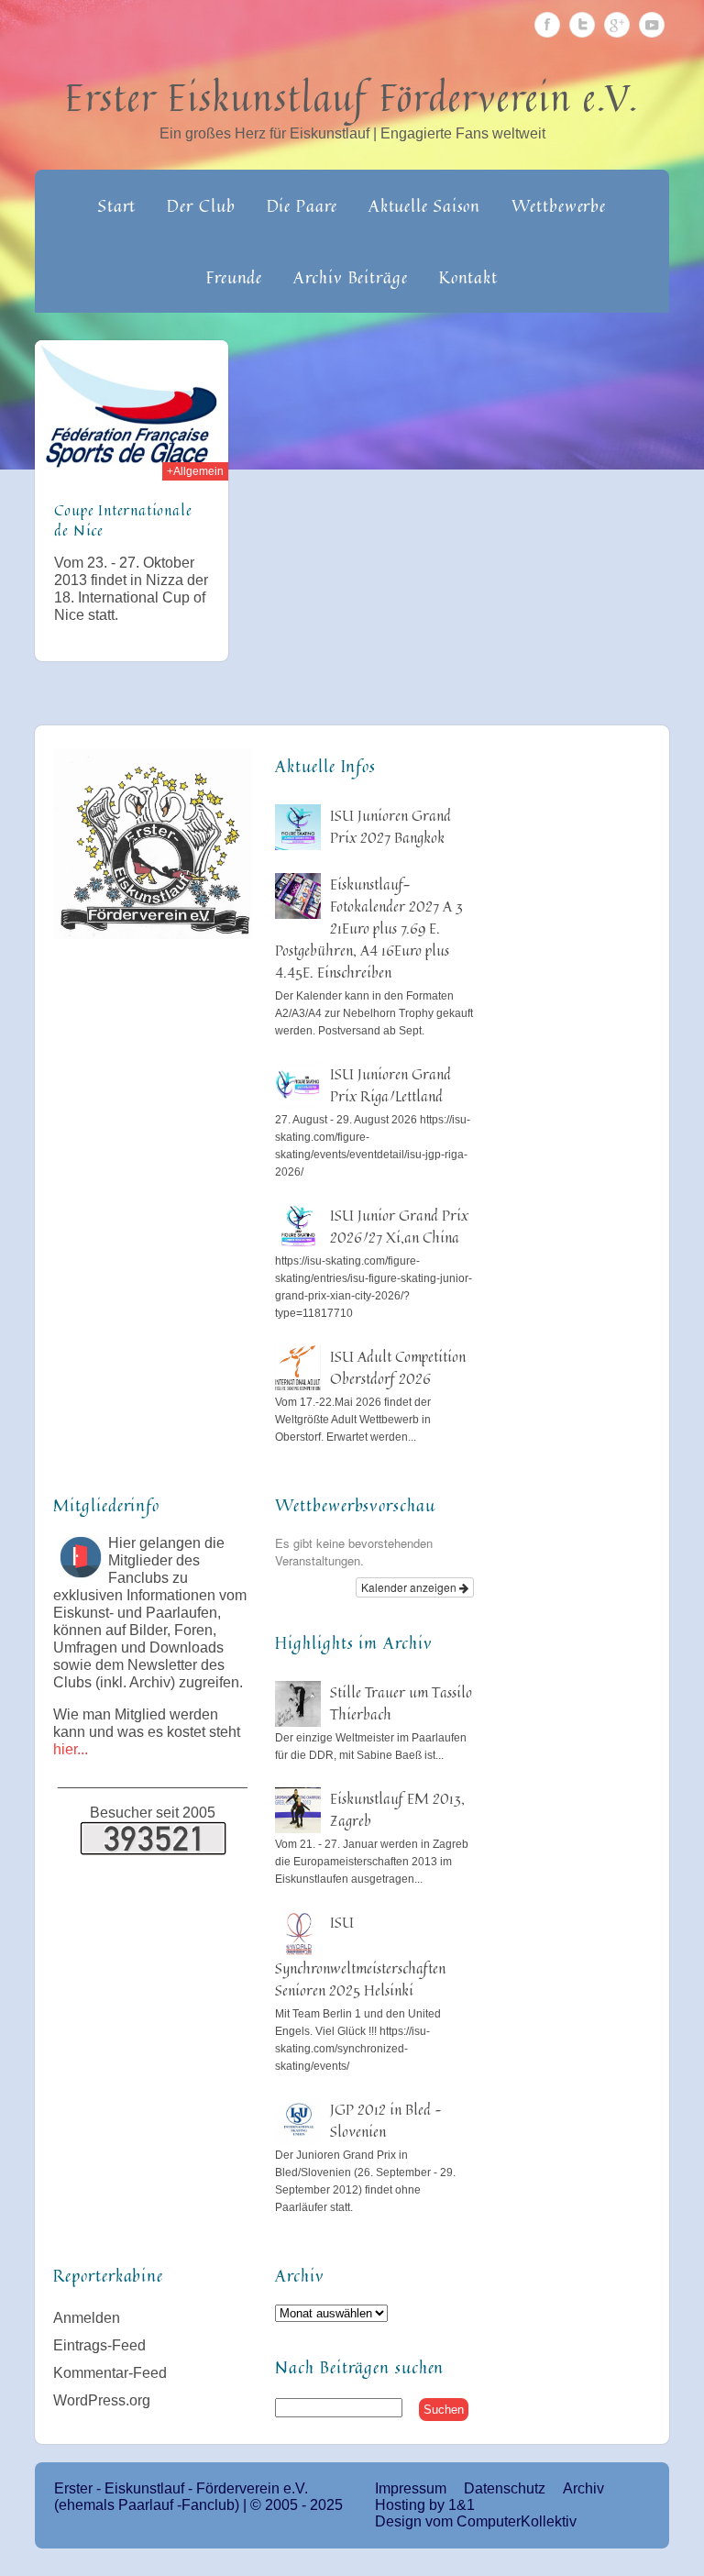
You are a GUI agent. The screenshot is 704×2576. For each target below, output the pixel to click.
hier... (71, 1749)
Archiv (583, 2488)
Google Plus (617, 25)
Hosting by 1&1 (425, 2505)
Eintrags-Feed (99, 2345)
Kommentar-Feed (110, 2373)
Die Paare (302, 205)
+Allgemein (195, 471)
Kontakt (468, 277)
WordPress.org (102, 2400)
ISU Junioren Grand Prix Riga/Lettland (390, 1085)
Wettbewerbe (559, 205)
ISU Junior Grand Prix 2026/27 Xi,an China (399, 1226)
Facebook (547, 25)
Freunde (234, 277)
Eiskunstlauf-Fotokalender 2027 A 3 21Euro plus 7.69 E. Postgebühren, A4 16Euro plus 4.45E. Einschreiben (369, 928)
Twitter (582, 25)
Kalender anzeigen (410, 1587)
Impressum (411, 2488)
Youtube (652, 25)
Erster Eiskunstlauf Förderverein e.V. (352, 97)
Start (117, 205)
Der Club (201, 205)
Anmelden (87, 2318)
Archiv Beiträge (351, 277)
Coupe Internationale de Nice (123, 520)
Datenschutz (505, 2488)
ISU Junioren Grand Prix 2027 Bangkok (390, 826)
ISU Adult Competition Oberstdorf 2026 (398, 1367)
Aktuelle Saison (425, 205)
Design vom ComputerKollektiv (476, 2521)
